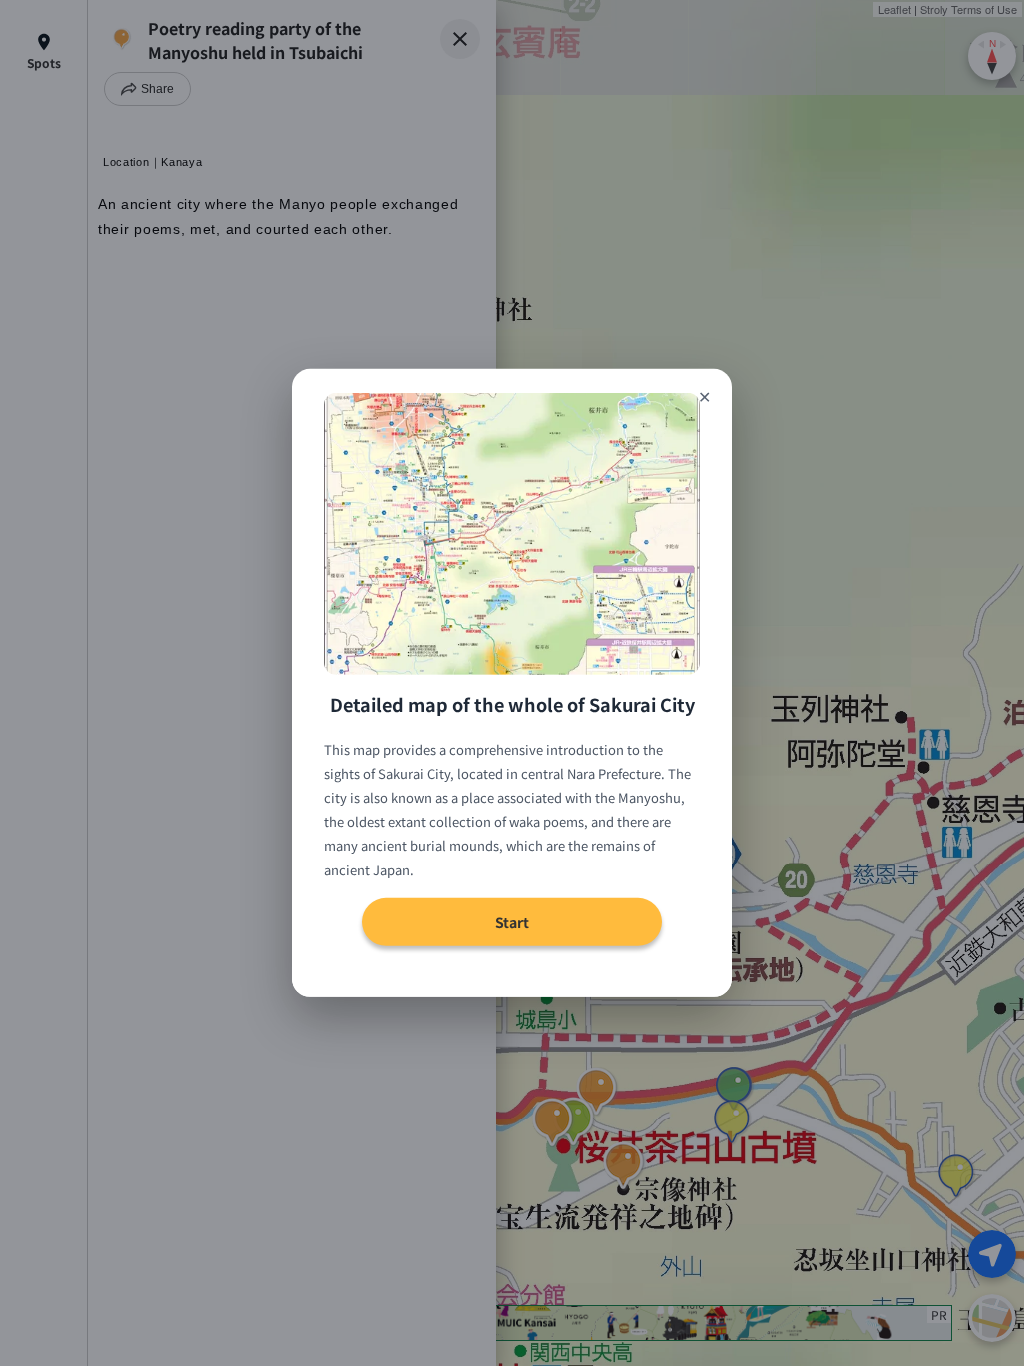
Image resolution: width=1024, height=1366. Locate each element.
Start (512, 922)
